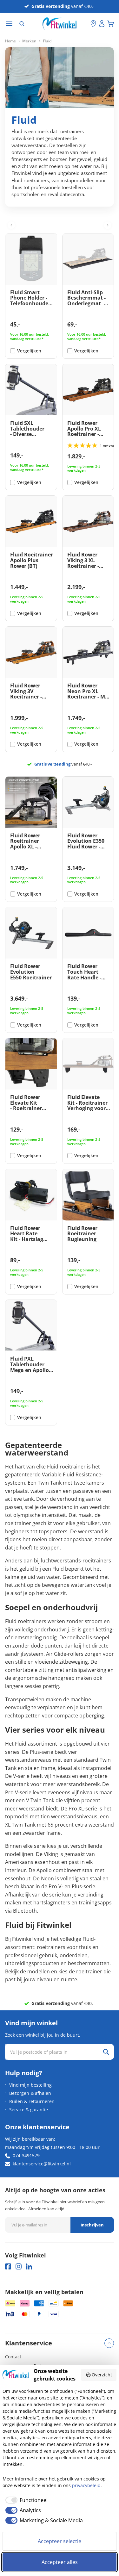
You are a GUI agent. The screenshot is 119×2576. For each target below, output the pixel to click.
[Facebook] (8, 2266)
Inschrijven (92, 2225)
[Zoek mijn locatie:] (86, 24)
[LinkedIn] (29, 2266)
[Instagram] (19, 2266)
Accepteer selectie (60, 2541)
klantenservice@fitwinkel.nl (42, 2164)
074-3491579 (26, 2155)
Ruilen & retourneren (32, 2101)
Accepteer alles (60, 2562)
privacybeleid (86, 2485)
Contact (13, 2357)
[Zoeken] (22, 24)
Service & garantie (29, 2110)
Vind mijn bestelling (30, 2085)
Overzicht (102, 2375)
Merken (29, 41)
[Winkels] (93, 24)
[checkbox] (25, 2500)
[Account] (102, 24)
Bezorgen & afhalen (30, 2093)
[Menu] (9, 24)
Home (10, 41)
